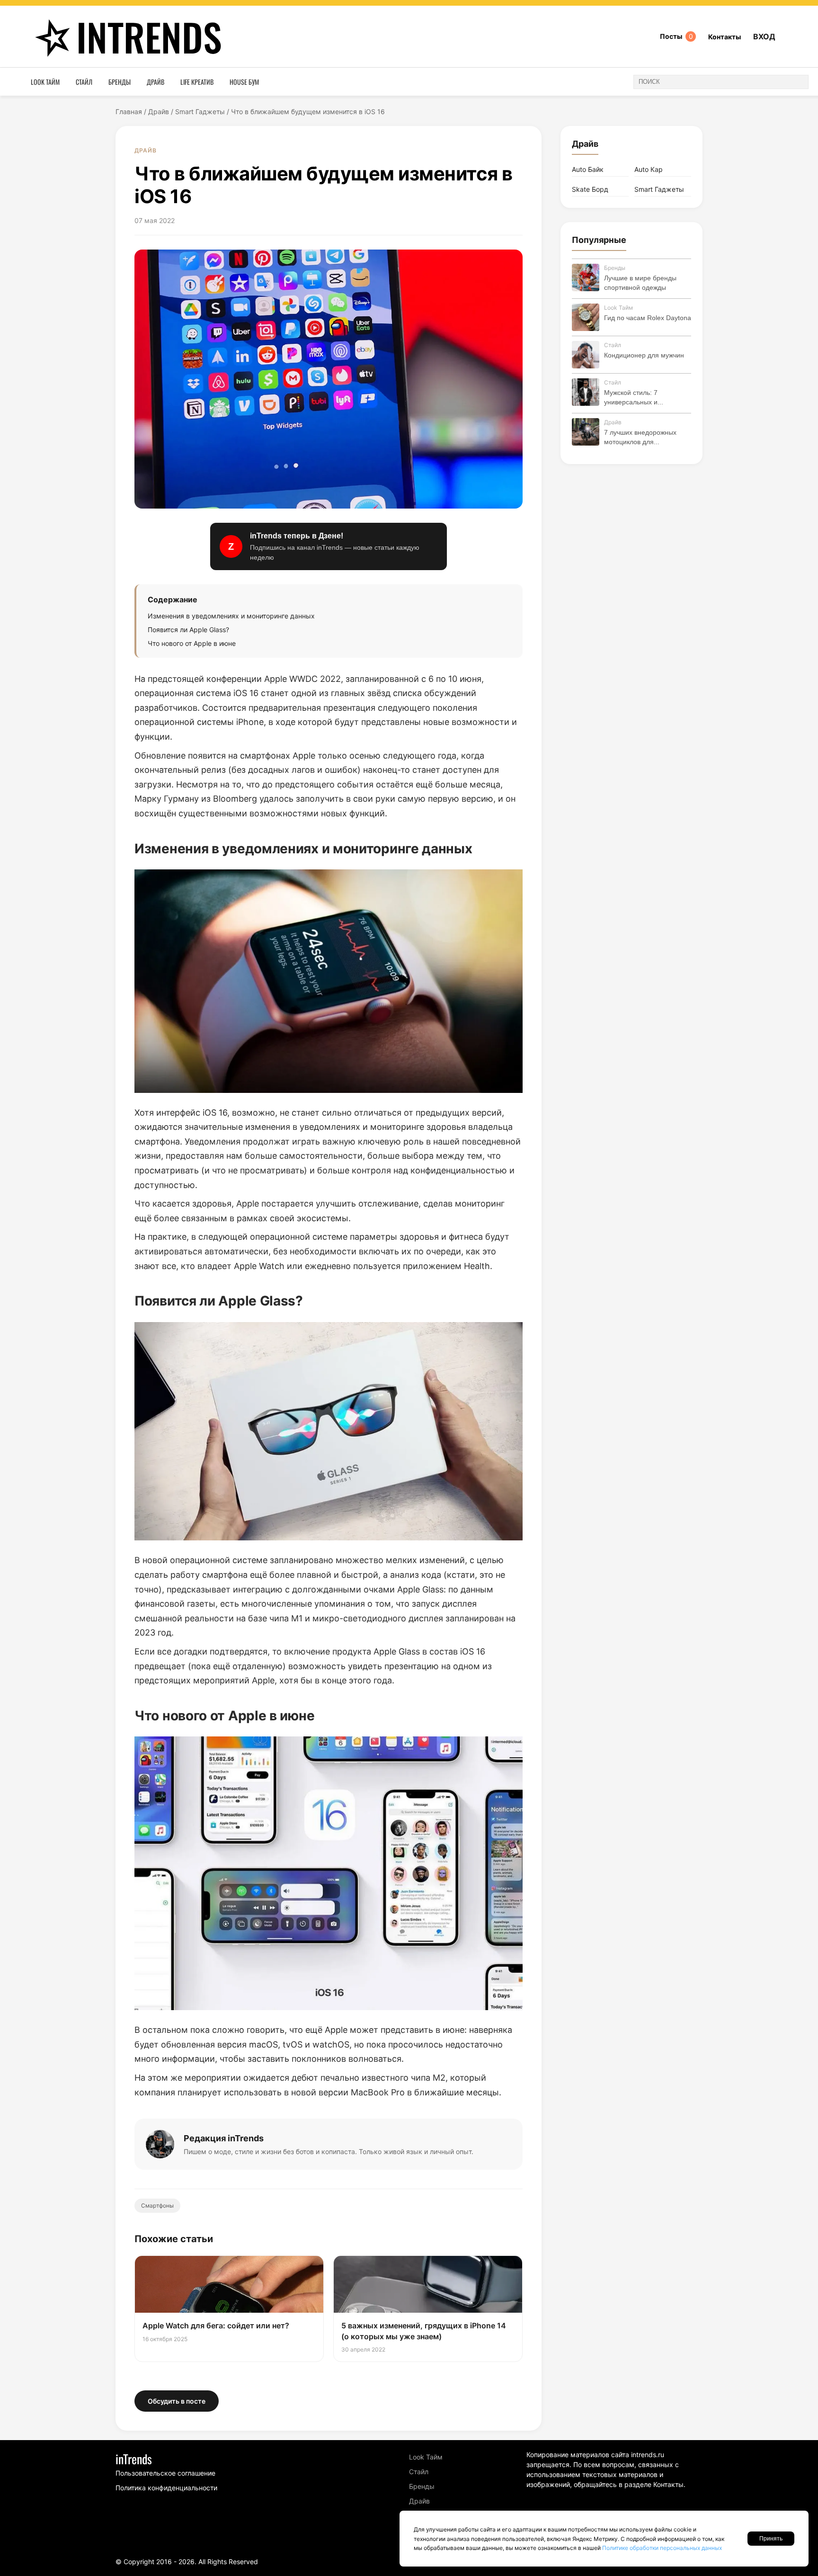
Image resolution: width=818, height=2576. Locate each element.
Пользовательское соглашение (165, 2473)
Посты (676, 36)
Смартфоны (157, 2205)
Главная (129, 112)
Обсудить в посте (177, 2401)
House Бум (244, 82)
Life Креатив (197, 82)
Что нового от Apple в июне (192, 643)
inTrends (149, 36)
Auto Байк (588, 169)
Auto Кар (649, 169)
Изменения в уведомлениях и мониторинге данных (231, 616)
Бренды (120, 82)
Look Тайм (45, 82)
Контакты (725, 37)
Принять (771, 2539)
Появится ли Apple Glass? (188, 630)
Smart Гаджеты (200, 112)
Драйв (156, 82)
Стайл (84, 82)
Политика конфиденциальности (166, 2488)
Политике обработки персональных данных (662, 2548)
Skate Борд (590, 189)
